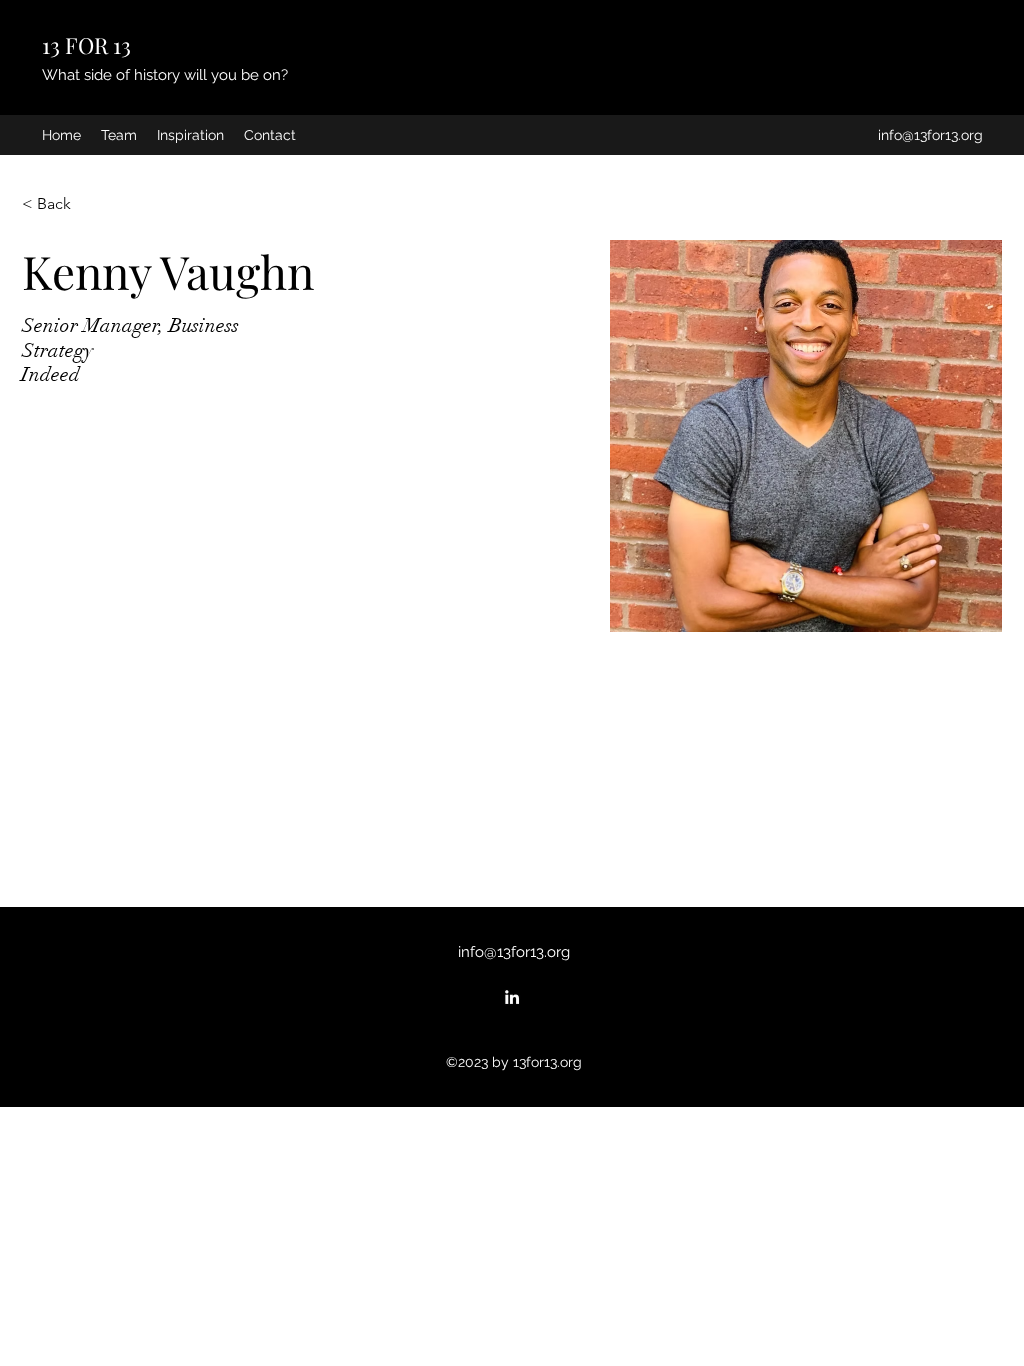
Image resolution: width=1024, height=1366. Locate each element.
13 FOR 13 (86, 45)
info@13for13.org (930, 135)
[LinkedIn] (512, 997)
